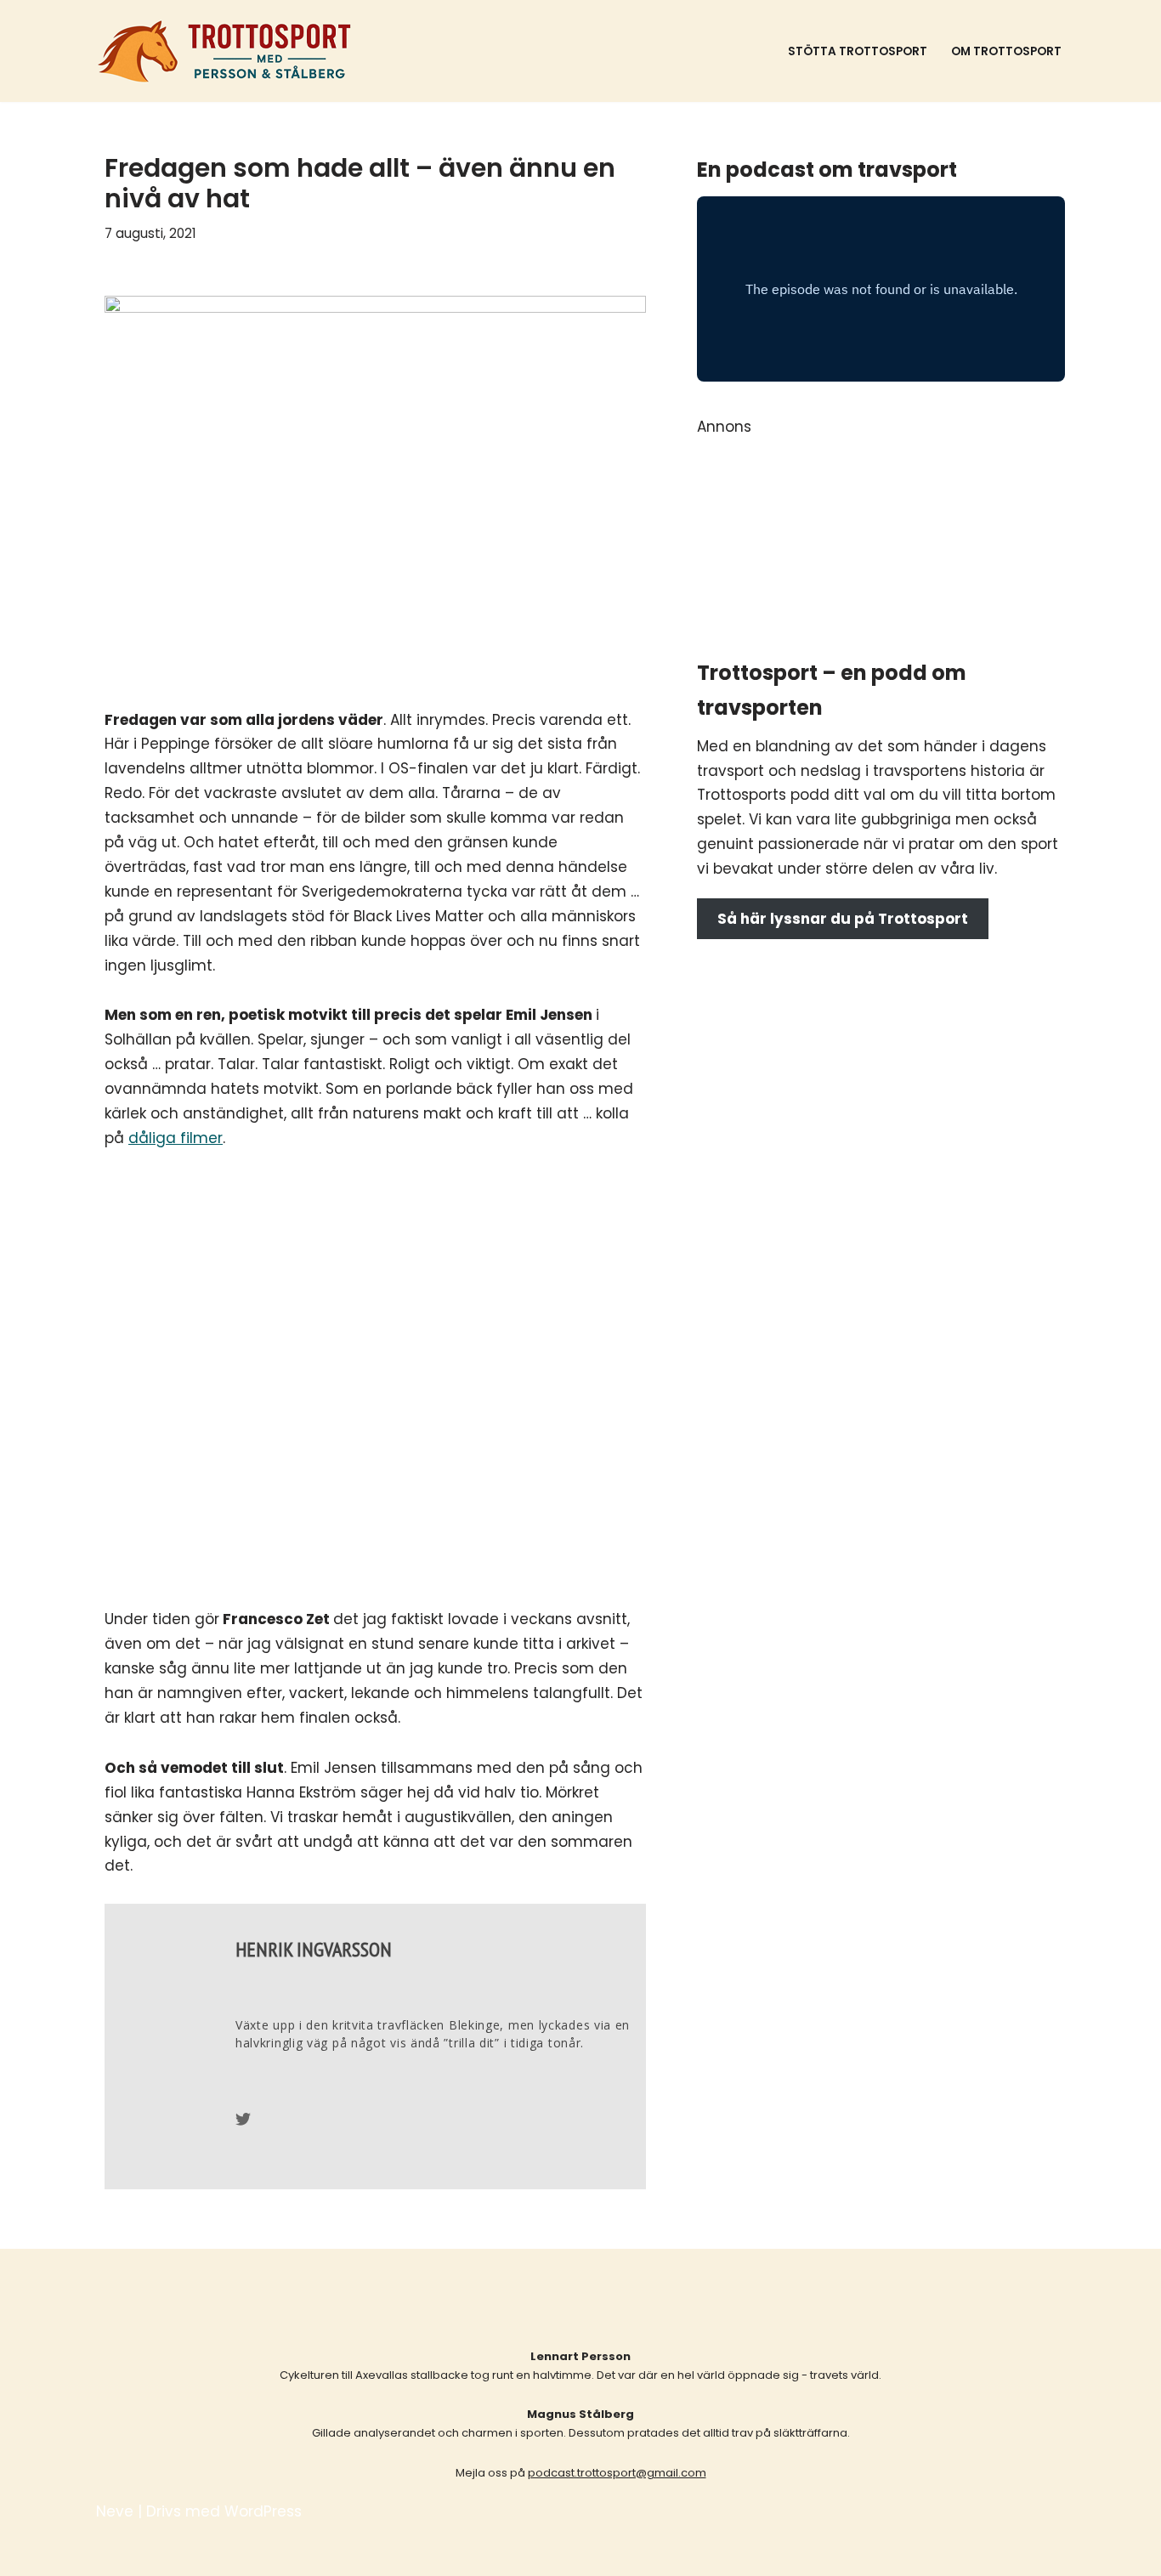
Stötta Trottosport (858, 51)
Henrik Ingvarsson (314, 1949)
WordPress (263, 2511)
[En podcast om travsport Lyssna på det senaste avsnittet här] (225, 51)
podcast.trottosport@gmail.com (617, 2473)
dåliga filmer (176, 1138)
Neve (115, 2511)
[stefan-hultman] (881, 618)
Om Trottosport (1006, 51)
